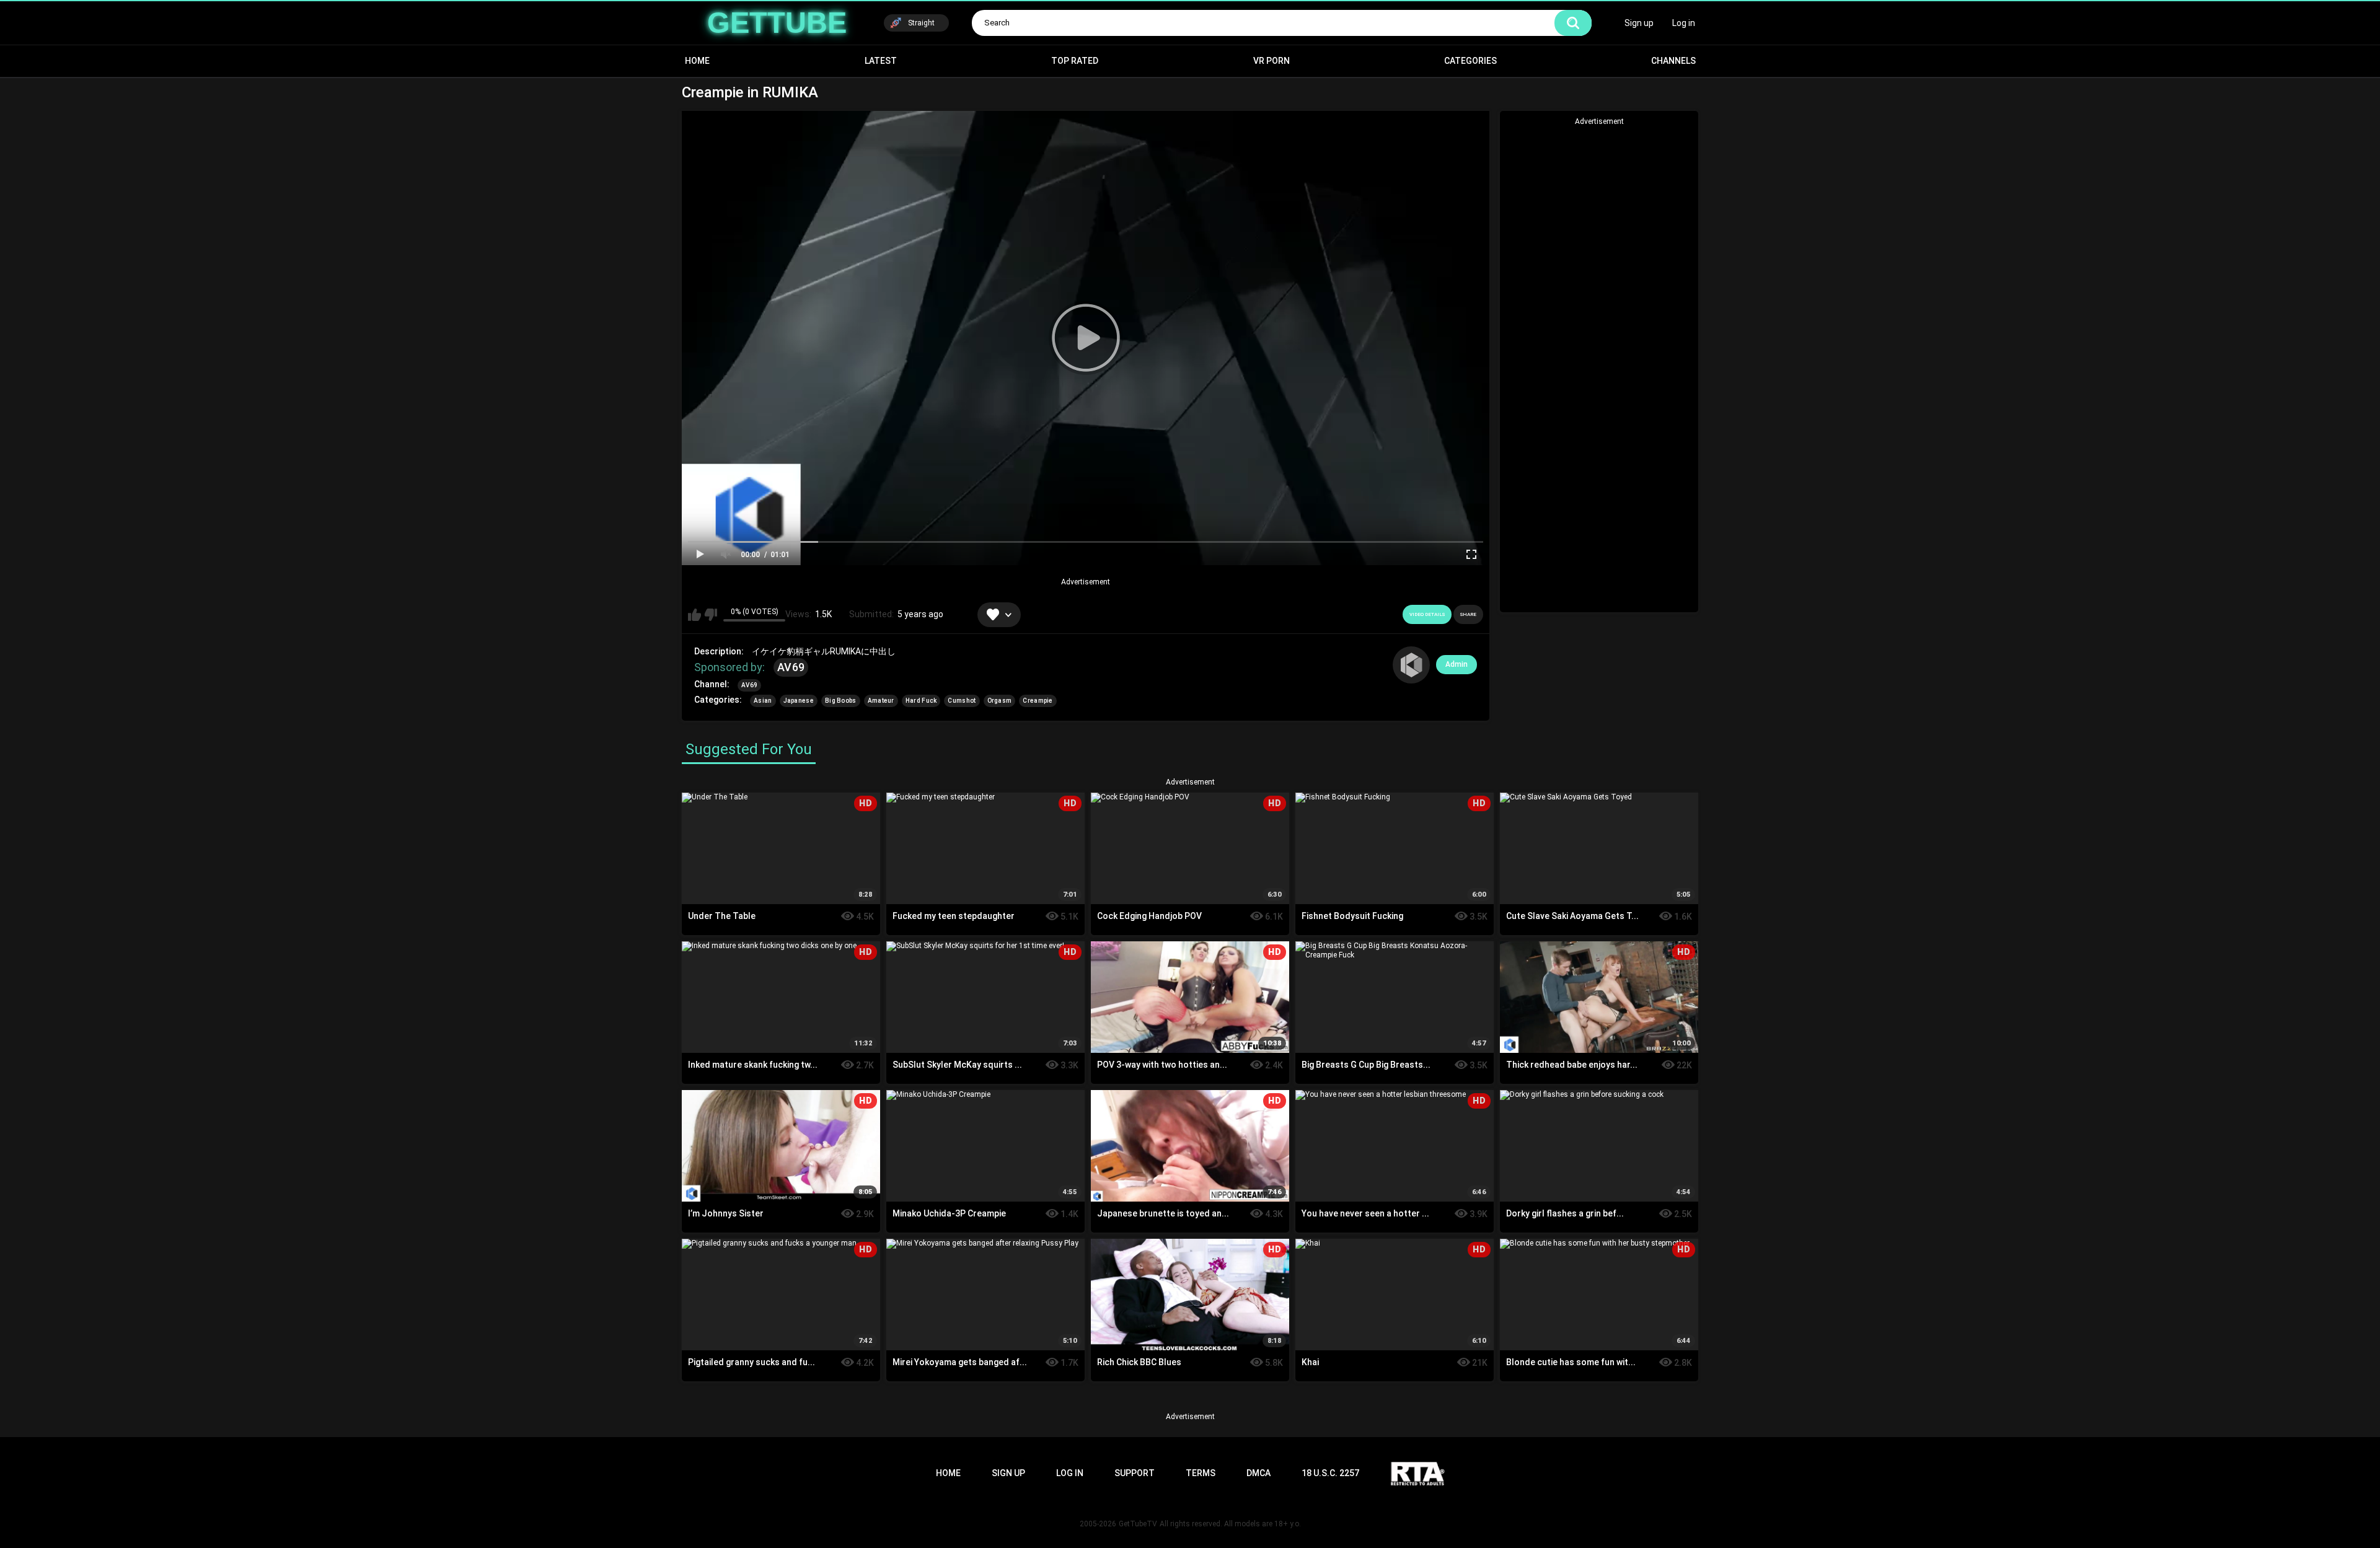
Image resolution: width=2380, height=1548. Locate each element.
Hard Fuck (921, 701)
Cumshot (962, 701)
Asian (763, 701)
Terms (1201, 1473)
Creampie (1038, 701)
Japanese (799, 701)
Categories (1470, 61)
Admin (1457, 664)
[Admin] (1411, 665)
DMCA (1258, 1473)
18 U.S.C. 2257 (1330, 1473)
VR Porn (1272, 61)
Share (1468, 614)
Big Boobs (841, 701)
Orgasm (1000, 701)
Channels (1673, 61)
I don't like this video (711, 615)
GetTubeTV (1138, 1524)
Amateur (881, 701)
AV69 (791, 667)
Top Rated (1075, 61)
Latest (881, 61)
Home (697, 61)
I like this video (694, 615)
